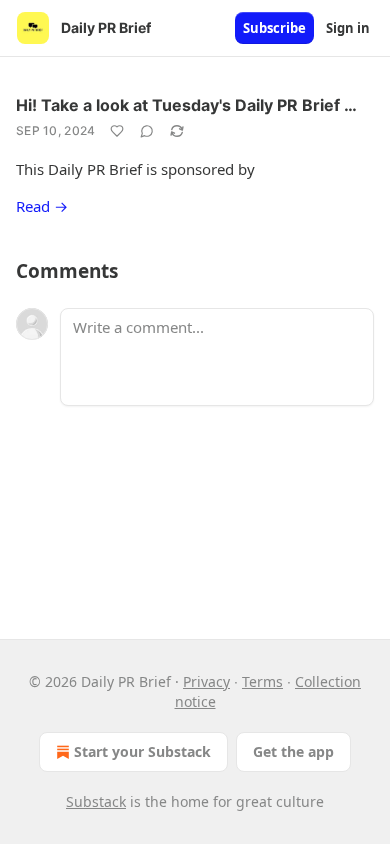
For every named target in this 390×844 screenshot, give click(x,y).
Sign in (348, 28)
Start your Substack (142, 751)
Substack (96, 801)
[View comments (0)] (147, 131)
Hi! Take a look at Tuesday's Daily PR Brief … (186, 105)
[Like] (117, 131)
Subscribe (274, 28)
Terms (262, 681)
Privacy (206, 681)
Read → (42, 206)
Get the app (293, 751)
